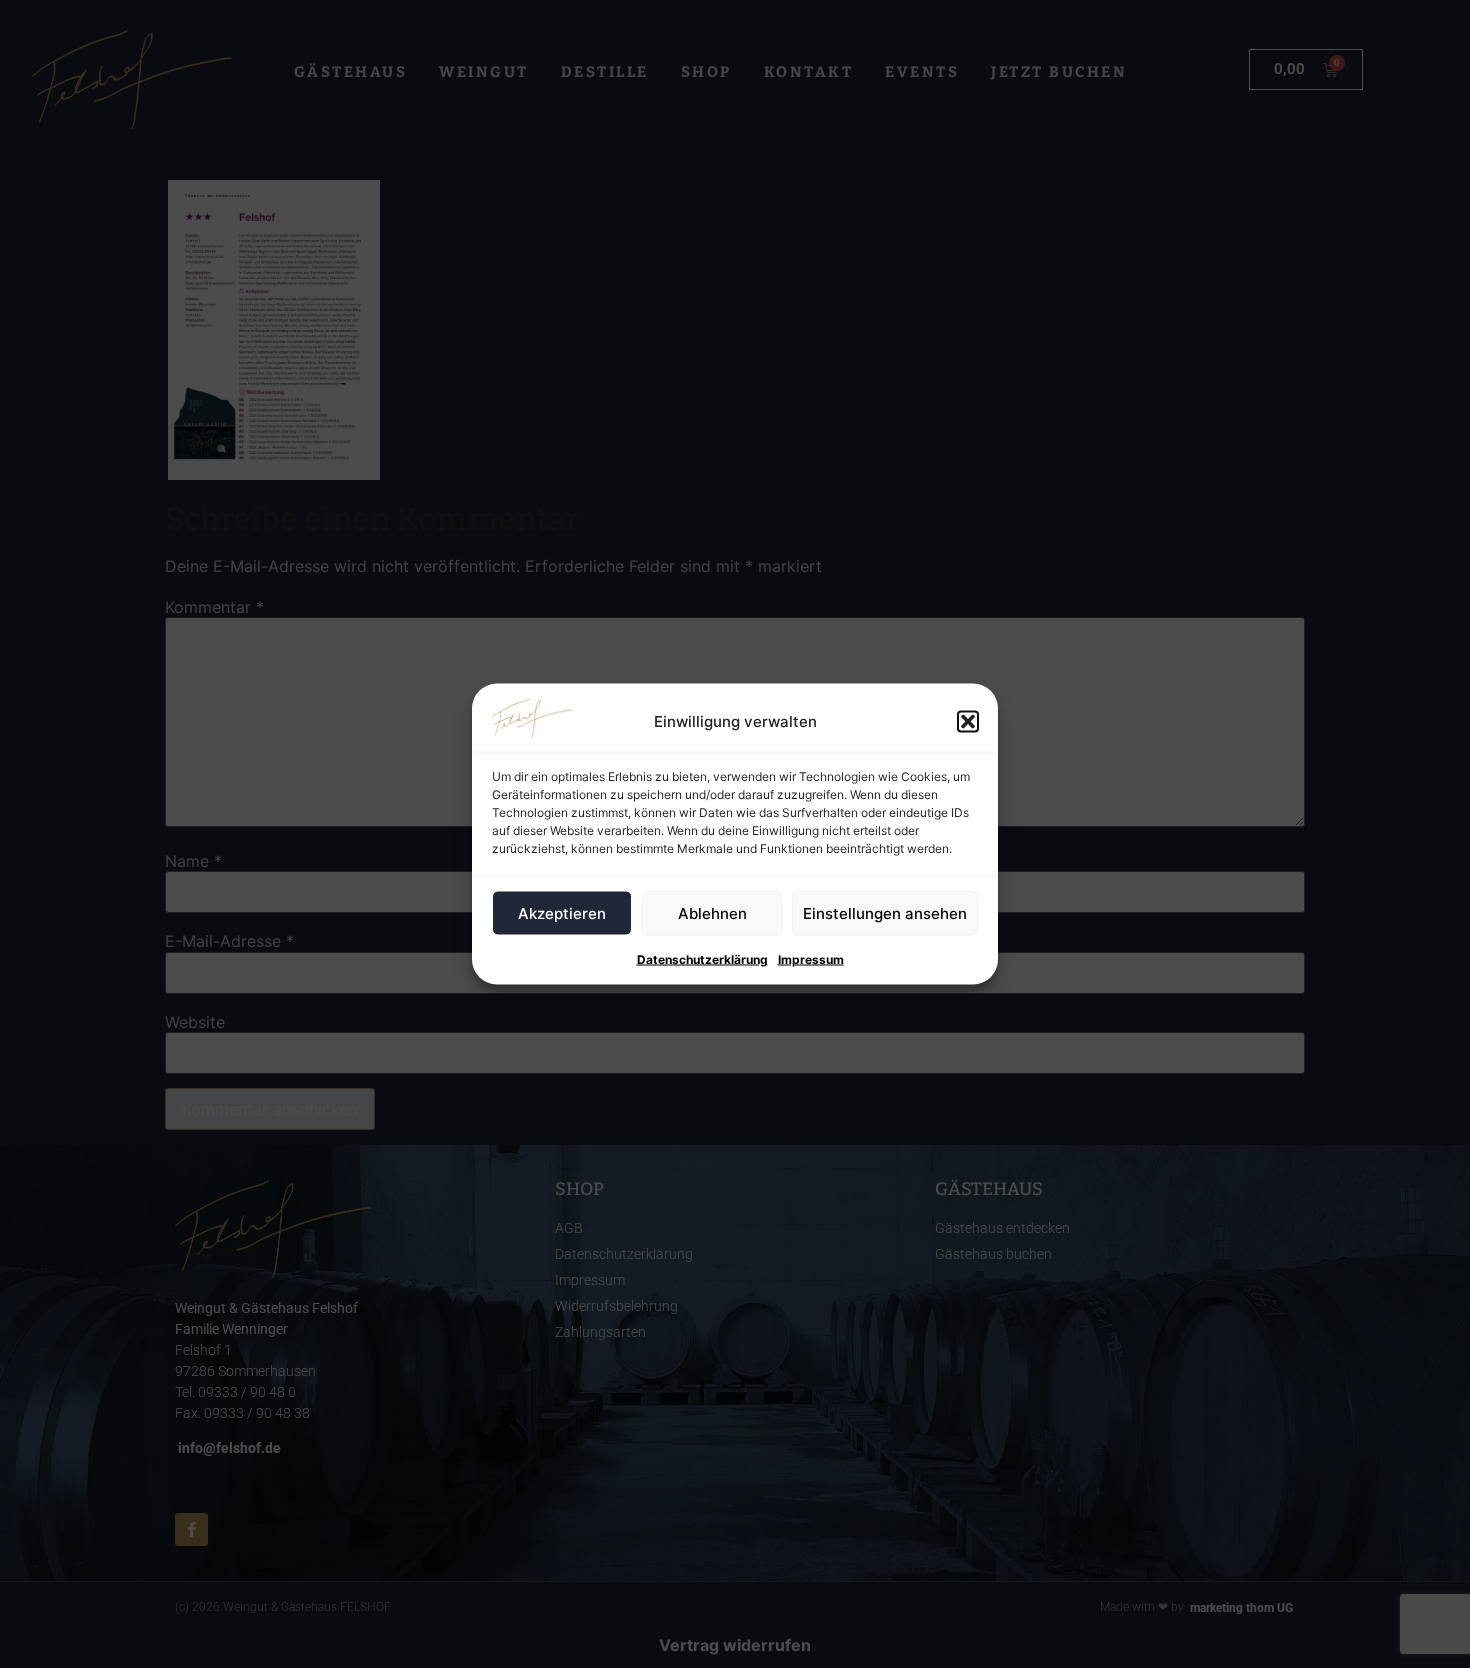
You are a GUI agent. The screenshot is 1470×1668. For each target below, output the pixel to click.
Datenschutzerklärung (702, 959)
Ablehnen (712, 912)
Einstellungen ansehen (885, 912)
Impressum (811, 959)
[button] (968, 722)
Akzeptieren (562, 912)
